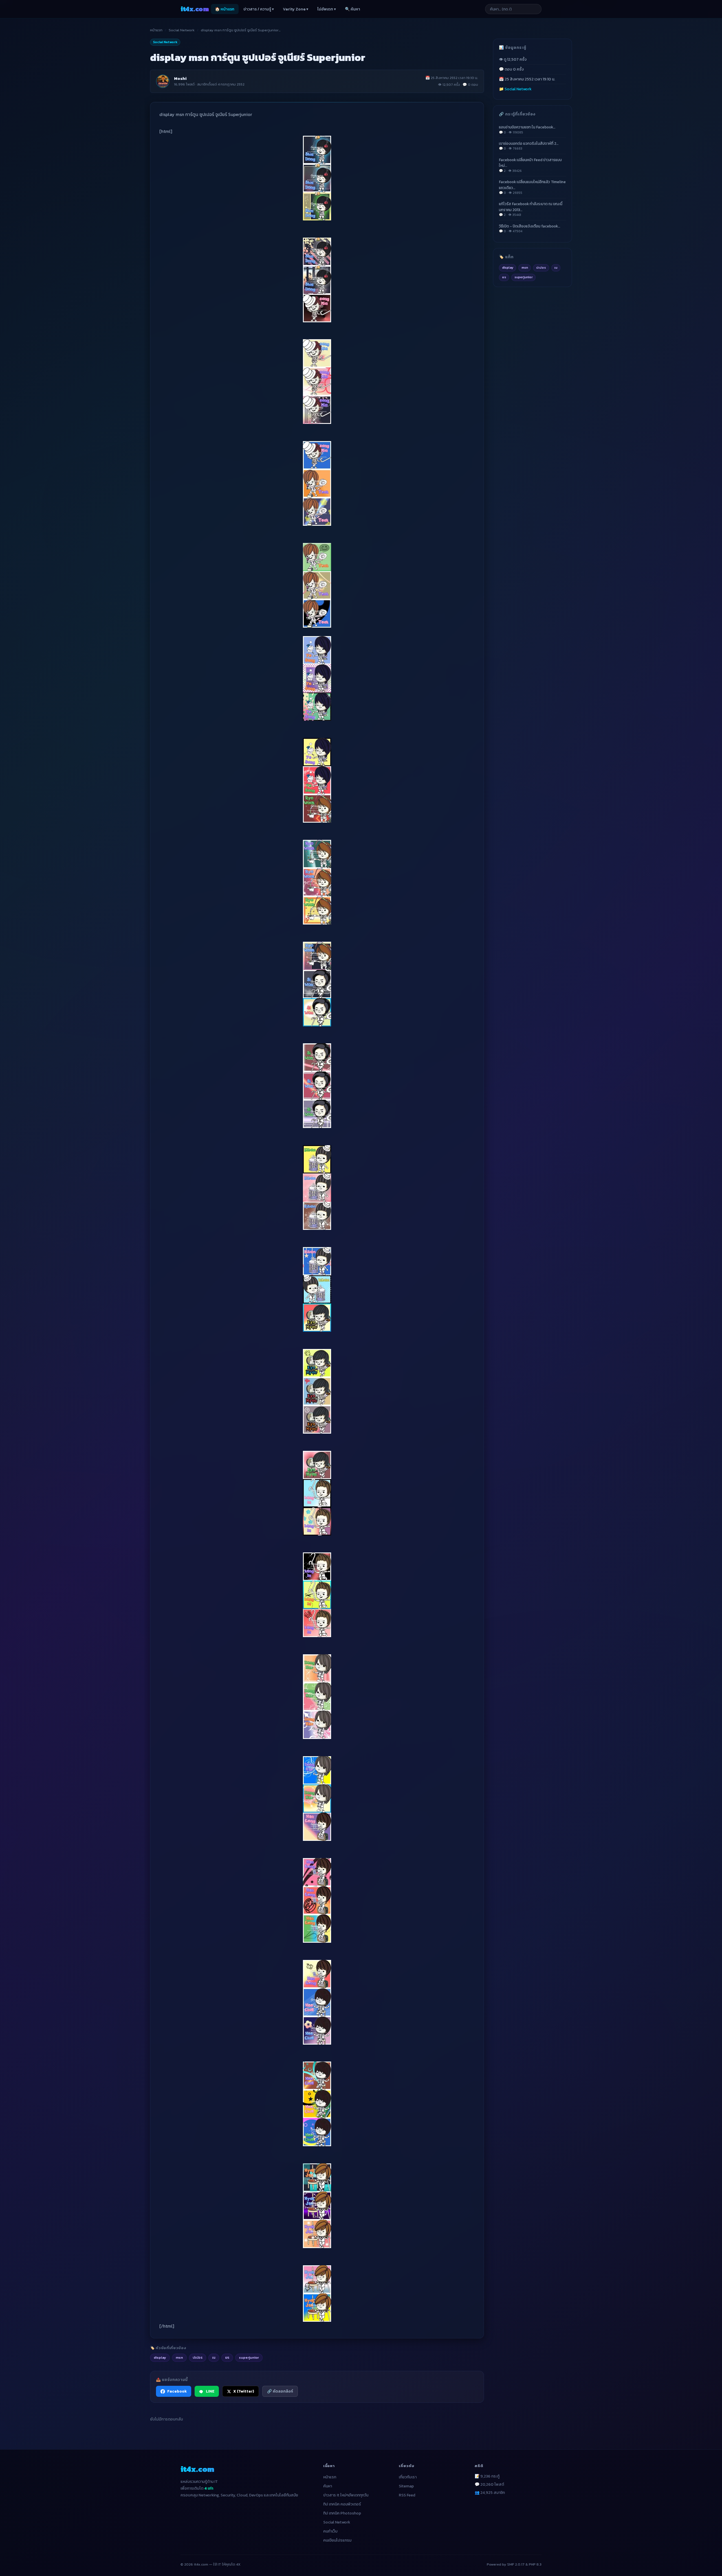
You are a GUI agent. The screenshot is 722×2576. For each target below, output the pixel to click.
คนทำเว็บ (330, 2531)
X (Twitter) (244, 2391)
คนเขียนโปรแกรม (337, 2540)
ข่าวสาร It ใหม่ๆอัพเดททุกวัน (346, 2495)
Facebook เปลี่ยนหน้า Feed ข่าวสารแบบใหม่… (530, 165)
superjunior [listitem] (249, 2357)
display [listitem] (160, 2357)
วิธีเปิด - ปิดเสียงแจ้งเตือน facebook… (530, 228)
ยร (504, 277)
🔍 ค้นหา (353, 9)
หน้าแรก (156, 30)
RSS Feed (407, 2495)
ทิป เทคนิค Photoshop (342, 2513)
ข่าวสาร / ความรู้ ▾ (259, 9)
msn (525, 268)
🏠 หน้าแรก (225, 9)
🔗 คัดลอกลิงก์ (280, 2391)
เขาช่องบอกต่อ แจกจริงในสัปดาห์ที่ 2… (529, 146)
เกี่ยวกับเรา (408, 2477)
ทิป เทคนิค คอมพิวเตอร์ (342, 2504)
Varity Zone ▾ (296, 9)
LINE (210, 2391)
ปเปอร (541, 268)
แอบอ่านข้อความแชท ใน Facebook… (527, 129)
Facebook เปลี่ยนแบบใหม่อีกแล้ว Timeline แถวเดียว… (532, 187)
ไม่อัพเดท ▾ (327, 9)
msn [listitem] (179, 2357)
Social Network (182, 30)
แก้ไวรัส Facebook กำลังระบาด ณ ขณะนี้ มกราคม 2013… (531, 209)
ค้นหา (328, 2486)
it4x (195, 9)
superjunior (524, 277)
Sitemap (406, 2486)
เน (556, 268)
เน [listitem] (214, 2357)
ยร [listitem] (227, 2357)
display (508, 268)
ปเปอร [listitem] (198, 2357)
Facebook (177, 2391)
